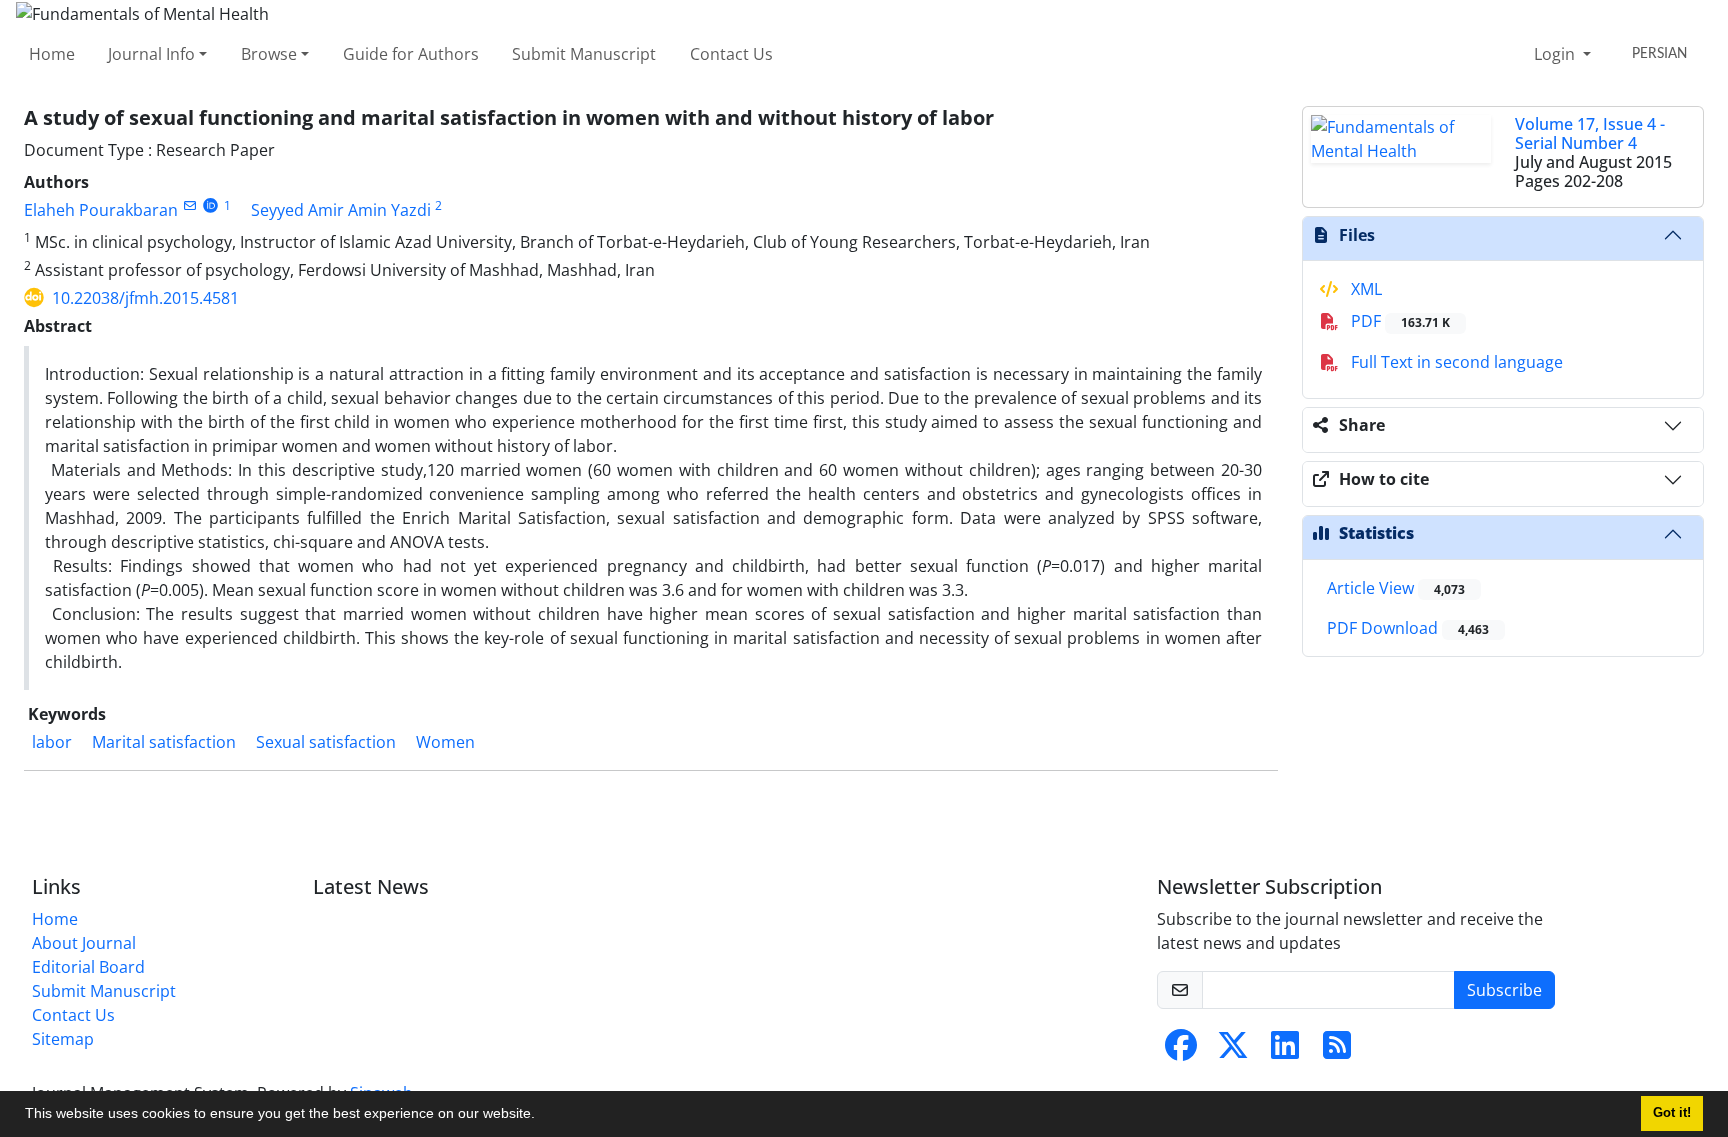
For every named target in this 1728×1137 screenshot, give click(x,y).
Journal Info (151, 54)
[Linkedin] (1285, 1051)
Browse (269, 54)
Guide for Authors (411, 54)
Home (52, 54)
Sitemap (63, 1039)
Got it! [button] (1672, 1113)
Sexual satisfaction (326, 742)
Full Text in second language (1455, 362)
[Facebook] (1181, 1051)
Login (1556, 54)
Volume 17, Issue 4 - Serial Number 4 (1590, 133)
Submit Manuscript (584, 54)
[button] (542, 1116)
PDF (1398, 321)
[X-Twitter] (1233, 1051)
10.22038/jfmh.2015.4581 (145, 298)
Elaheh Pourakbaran (101, 210)
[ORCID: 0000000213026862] (210, 205)
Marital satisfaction (164, 742)
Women (445, 742)
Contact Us (731, 54)
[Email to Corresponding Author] (189, 205)
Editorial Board (88, 967)
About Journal (84, 943)
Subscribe (1504, 990)
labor (52, 742)
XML (1364, 289)
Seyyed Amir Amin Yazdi (341, 210)
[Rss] (1337, 1051)
